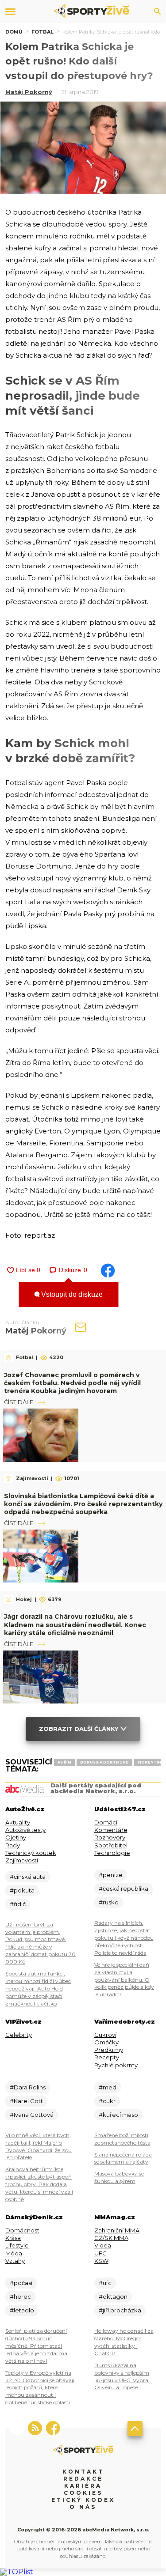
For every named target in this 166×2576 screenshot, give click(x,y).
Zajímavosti (22, 1860)
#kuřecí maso (118, 2115)
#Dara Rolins (28, 2087)
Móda (14, 2253)
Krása (13, 2238)
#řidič (18, 1904)
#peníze (111, 1875)
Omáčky (106, 2042)
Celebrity (19, 2035)
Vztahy (15, 2261)
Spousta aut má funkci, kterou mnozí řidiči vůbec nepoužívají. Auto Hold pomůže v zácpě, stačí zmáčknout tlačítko (38, 1989)
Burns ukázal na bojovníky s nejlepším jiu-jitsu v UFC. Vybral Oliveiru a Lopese (122, 2376)
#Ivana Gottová (32, 2115)
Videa (103, 2245)
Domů (14, 32)
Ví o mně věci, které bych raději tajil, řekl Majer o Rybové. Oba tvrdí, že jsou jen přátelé (39, 2146)
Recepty (107, 2057)
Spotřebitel (111, 1845)
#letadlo (22, 2310)
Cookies (83, 2493)
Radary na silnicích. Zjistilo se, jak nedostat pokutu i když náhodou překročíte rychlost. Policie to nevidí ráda (124, 1938)
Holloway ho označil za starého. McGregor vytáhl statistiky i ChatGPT (124, 2342)
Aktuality (18, 1822)
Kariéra (83, 2486)
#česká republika (124, 1889)
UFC (100, 2253)
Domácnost (22, 2230)
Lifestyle (17, 2245)
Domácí (106, 1822)
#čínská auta (28, 1877)
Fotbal (42, 32)
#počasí (21, 2283)
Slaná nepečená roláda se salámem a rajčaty (123, 2158)
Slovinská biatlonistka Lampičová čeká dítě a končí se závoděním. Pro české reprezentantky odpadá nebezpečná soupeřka (83, 1504)
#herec (20, 2296)
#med (108, 2087)
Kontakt (83, 2472)
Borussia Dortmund (104, 1762)
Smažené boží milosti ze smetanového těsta (122, 2139)
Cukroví (105, 2035)
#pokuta (22, 1890)
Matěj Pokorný (29, 92)
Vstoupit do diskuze (71, 1294)
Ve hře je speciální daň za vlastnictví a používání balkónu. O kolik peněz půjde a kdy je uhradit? (124, 1980)
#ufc (105, 2283)
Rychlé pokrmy (116, 2065)
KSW (101, 2261)
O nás (83, 2507)
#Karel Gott (26, 2101)
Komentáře (111, 1830)
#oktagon (113, 2296)
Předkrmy (109, 2050)
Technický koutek (31, 1853)
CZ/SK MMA (111, 2238)
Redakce (83, 2479)
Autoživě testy (25, 1830)
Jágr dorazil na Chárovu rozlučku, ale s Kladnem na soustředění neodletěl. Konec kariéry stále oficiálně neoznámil (75, 1624)
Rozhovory (110, 1837)
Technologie (112, 1853)
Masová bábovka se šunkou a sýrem (119, 2177)
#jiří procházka (120, 2310)
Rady (13, 1845)
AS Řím (64, 1762)
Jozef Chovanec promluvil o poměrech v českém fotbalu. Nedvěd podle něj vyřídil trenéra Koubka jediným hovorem (72, 1383)
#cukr (107, 2101)
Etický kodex (83, 2500)
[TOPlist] (17, 2572)
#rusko (109, 1902)
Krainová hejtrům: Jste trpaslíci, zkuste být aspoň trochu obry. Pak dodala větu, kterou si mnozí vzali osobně (39, 2184)
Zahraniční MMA (117, 2230)
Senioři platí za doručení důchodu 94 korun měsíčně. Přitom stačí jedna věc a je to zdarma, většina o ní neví (37, 2346)
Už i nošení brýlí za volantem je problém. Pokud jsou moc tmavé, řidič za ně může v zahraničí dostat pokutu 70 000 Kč (41, 1943)
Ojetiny (16, 1837)
